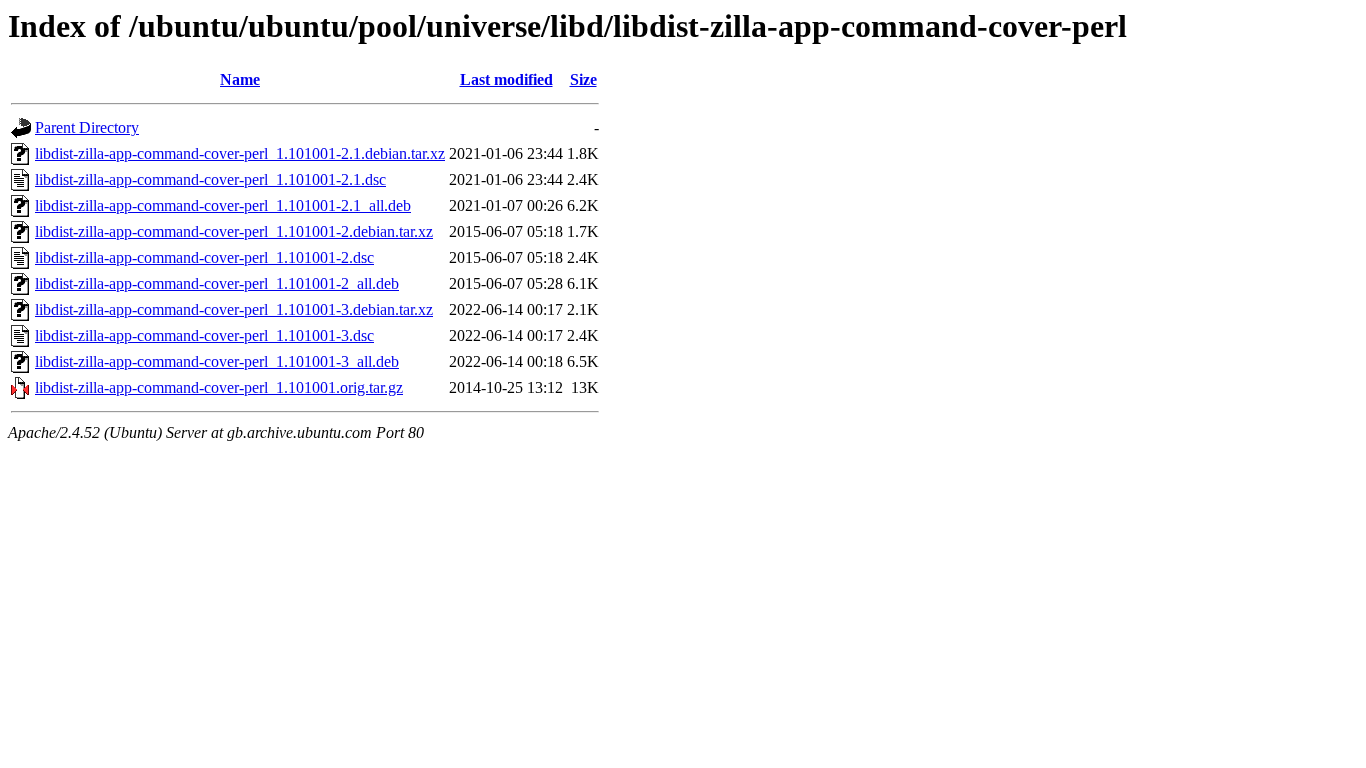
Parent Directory (87, 127)
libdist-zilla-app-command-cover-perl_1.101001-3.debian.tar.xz (234, 309)
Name (240, 79)
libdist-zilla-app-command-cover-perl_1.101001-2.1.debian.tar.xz (240, 153)
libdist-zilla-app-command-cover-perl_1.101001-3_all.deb (217, 361)
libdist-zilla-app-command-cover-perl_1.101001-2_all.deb (217, 283)
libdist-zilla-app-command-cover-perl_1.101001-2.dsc (204, 257)
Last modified (506, 79)
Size (583, 79)
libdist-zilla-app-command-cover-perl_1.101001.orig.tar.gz (219, 387)
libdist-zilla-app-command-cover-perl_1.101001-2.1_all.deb (223, 205)
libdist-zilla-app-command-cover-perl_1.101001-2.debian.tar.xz (234, 231)
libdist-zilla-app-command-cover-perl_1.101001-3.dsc (204, 335)
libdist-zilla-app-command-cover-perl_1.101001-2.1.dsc (210, 179)
